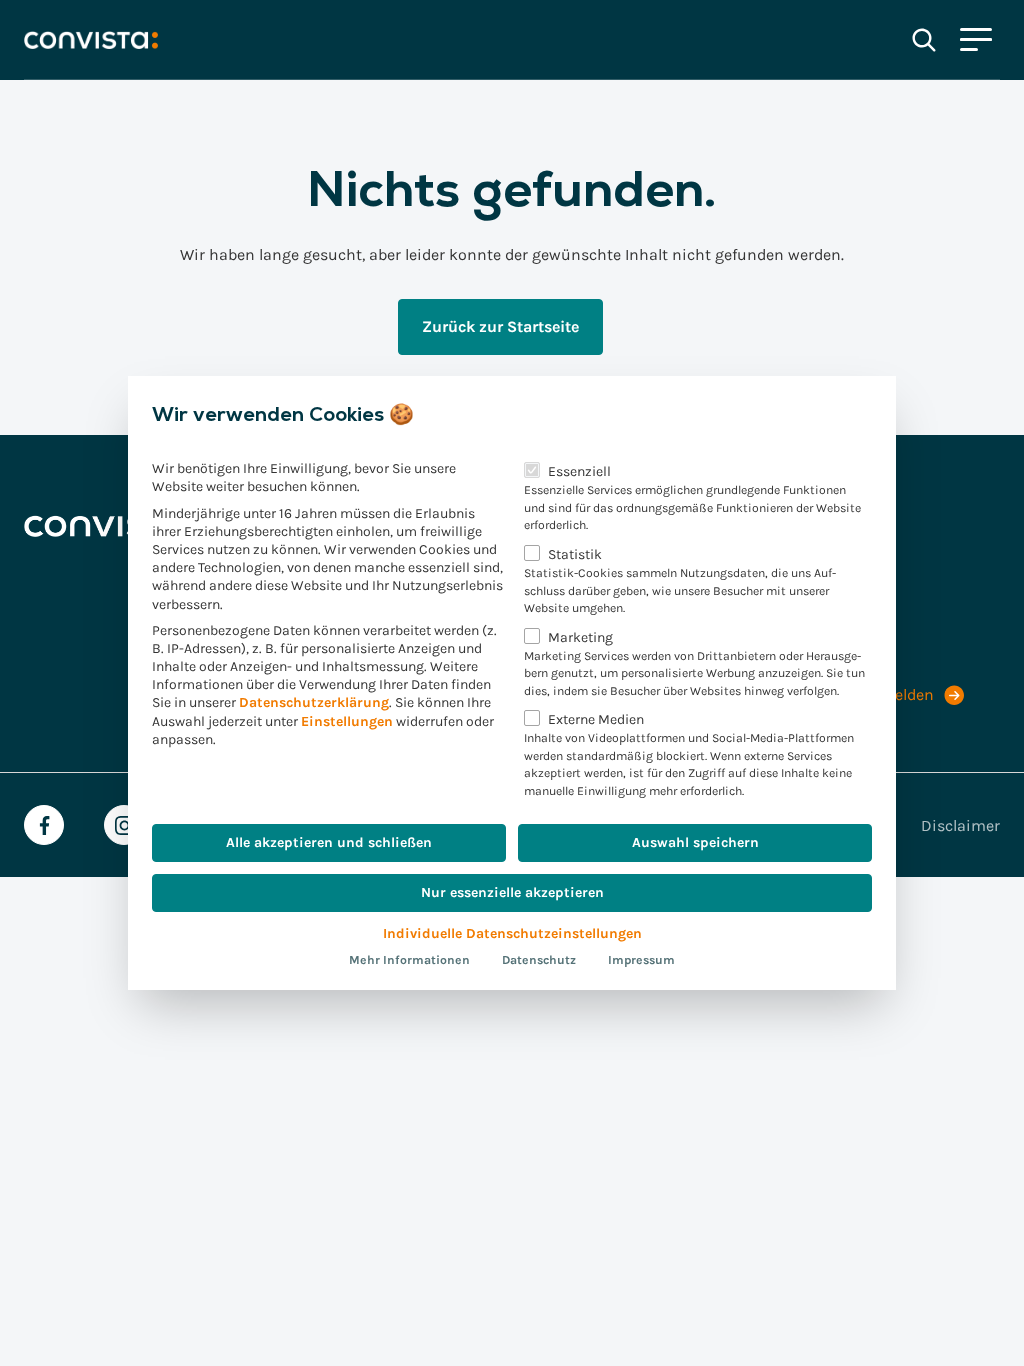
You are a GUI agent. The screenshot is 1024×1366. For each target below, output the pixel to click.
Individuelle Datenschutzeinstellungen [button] (512, 933)
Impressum (641, 960)
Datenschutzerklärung (314, 702)
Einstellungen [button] (347, 721)
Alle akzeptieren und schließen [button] (329, 842)
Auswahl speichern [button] (695, 842)
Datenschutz (539, 960)
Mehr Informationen (409, 960)
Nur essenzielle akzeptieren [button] (512, 892)
